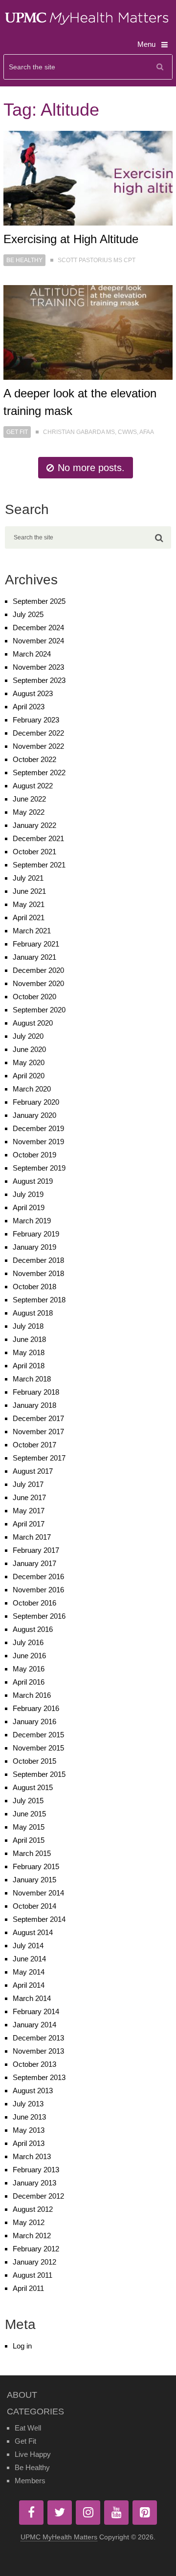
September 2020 (39, 1010)
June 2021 (29, 891)
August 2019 (33, 1181)
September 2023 (39, 680)
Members (30, 2481)
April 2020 (29, 1076)
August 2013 (33, 2091)
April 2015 (29, 1840)
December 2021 (38, 838)
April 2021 (29, 917)
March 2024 (32, 654)
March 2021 (32, 931)
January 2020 (34, 1115)
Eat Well (28, 2428)
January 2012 (34, 2262)
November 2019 (38, 1142)
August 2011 (33, 2275)
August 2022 (33, 786)
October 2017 (34, 1445)
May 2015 (29, 1827)
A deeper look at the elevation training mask (80, 402)
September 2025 (39, 601)
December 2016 (38, 1577)
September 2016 (39, 1616)
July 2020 (28, 1036)
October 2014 (34, 1906)
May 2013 (29, 2130)
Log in (22, 2346)
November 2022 (38, 746)
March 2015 (32, 1853)
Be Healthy (24, 260)
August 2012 (33, 2209)
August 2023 (33, 693)
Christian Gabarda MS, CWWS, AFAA (99, 432)
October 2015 (34, 1761)
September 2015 (39, 1774)
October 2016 (34, 1603)
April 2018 (29, 1366)
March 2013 (32, 2156)
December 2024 (38, 628)
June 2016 (29, 1656)
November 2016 (38, 1590)
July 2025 (28, 614)
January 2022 (34, 825)
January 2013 (34, 2183)
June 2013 (29, 2117)
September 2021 (39, 865)
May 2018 (29, 1352)
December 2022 (38, 733)
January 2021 (34, 957)
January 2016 (34, 1721)
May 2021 (29, 904)
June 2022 (29, 799)
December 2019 (38, 1128)
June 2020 (29, 1049)
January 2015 (34, 1880)
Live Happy (33, 2454)
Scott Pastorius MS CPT (97, 260)
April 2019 (29, 1207)
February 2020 (36, 1102)
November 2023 (38, 667)
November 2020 (38, 983)
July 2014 (28, 1946)
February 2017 (36, 1550)
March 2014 (32, 1998)
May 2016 (29, 1669)
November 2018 (38, 1273)
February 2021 (36, 944)
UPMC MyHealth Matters (59, 2537)
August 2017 (33, 1471)
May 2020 (29, 1062)
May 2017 (29, 1511)
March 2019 (32, 1221)
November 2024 (38, 641)
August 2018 (33, 1313)
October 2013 (34, 2064)
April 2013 (29, 2143)
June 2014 (29, 1959)
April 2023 (29, 707)
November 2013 (38, 2051)
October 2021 (34, 852)
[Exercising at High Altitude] (88, 178)
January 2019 (34, 1247)
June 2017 (29, 1497)
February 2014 (36, 2011)
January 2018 (34, 1405)
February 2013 (36, 2170)
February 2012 (36, 2249)
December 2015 (38, 1735)
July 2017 (28, 1484)
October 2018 (34, 1287)
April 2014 (29, 1985)
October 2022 (34, 759)
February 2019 (36, 1234)
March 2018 (32, 1379)
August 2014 (33, 1932)
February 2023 (36, 720)
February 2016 (36, 1708)
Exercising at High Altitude (71, 239)
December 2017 (38, 1418)
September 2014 (39, 1919)
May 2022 (29, 812)
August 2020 (33, 1023)
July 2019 (28, 1194)
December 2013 (38, 2038)
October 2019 (34, 1155)
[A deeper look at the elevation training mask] (88, 332)
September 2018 (39, 1300)
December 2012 (38, 2196)
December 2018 (38, 1260)
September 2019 (39, 1168)
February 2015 (36, 1866)
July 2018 (28, 1326)
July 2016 (28, 1642)
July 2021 (28, 878)
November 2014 (38, 1893)
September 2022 (39, 773)
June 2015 (29, 1814)
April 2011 (28, 2288)
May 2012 (29, 2222)
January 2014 (34, 2025)
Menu (146, 44)
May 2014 (29, 1972)
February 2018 (36, 1392)
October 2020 (34, 997)
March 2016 (32, 1695)
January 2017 (34, 1563)
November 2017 (38, 1432)
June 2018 (29, 1339)
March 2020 (32, 1089)
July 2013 (28, 2104)
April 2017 (29, 1524)
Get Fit (17, 432)
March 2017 (32, 1537)
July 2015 (28, 1801)
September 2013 (39, 2077)
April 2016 (29, 1682)
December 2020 (38, 970)
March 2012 (32, 2236)
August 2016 (33, 1629)
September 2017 (39, 1458)
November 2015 (38, 1748)
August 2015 (33, 1787)
